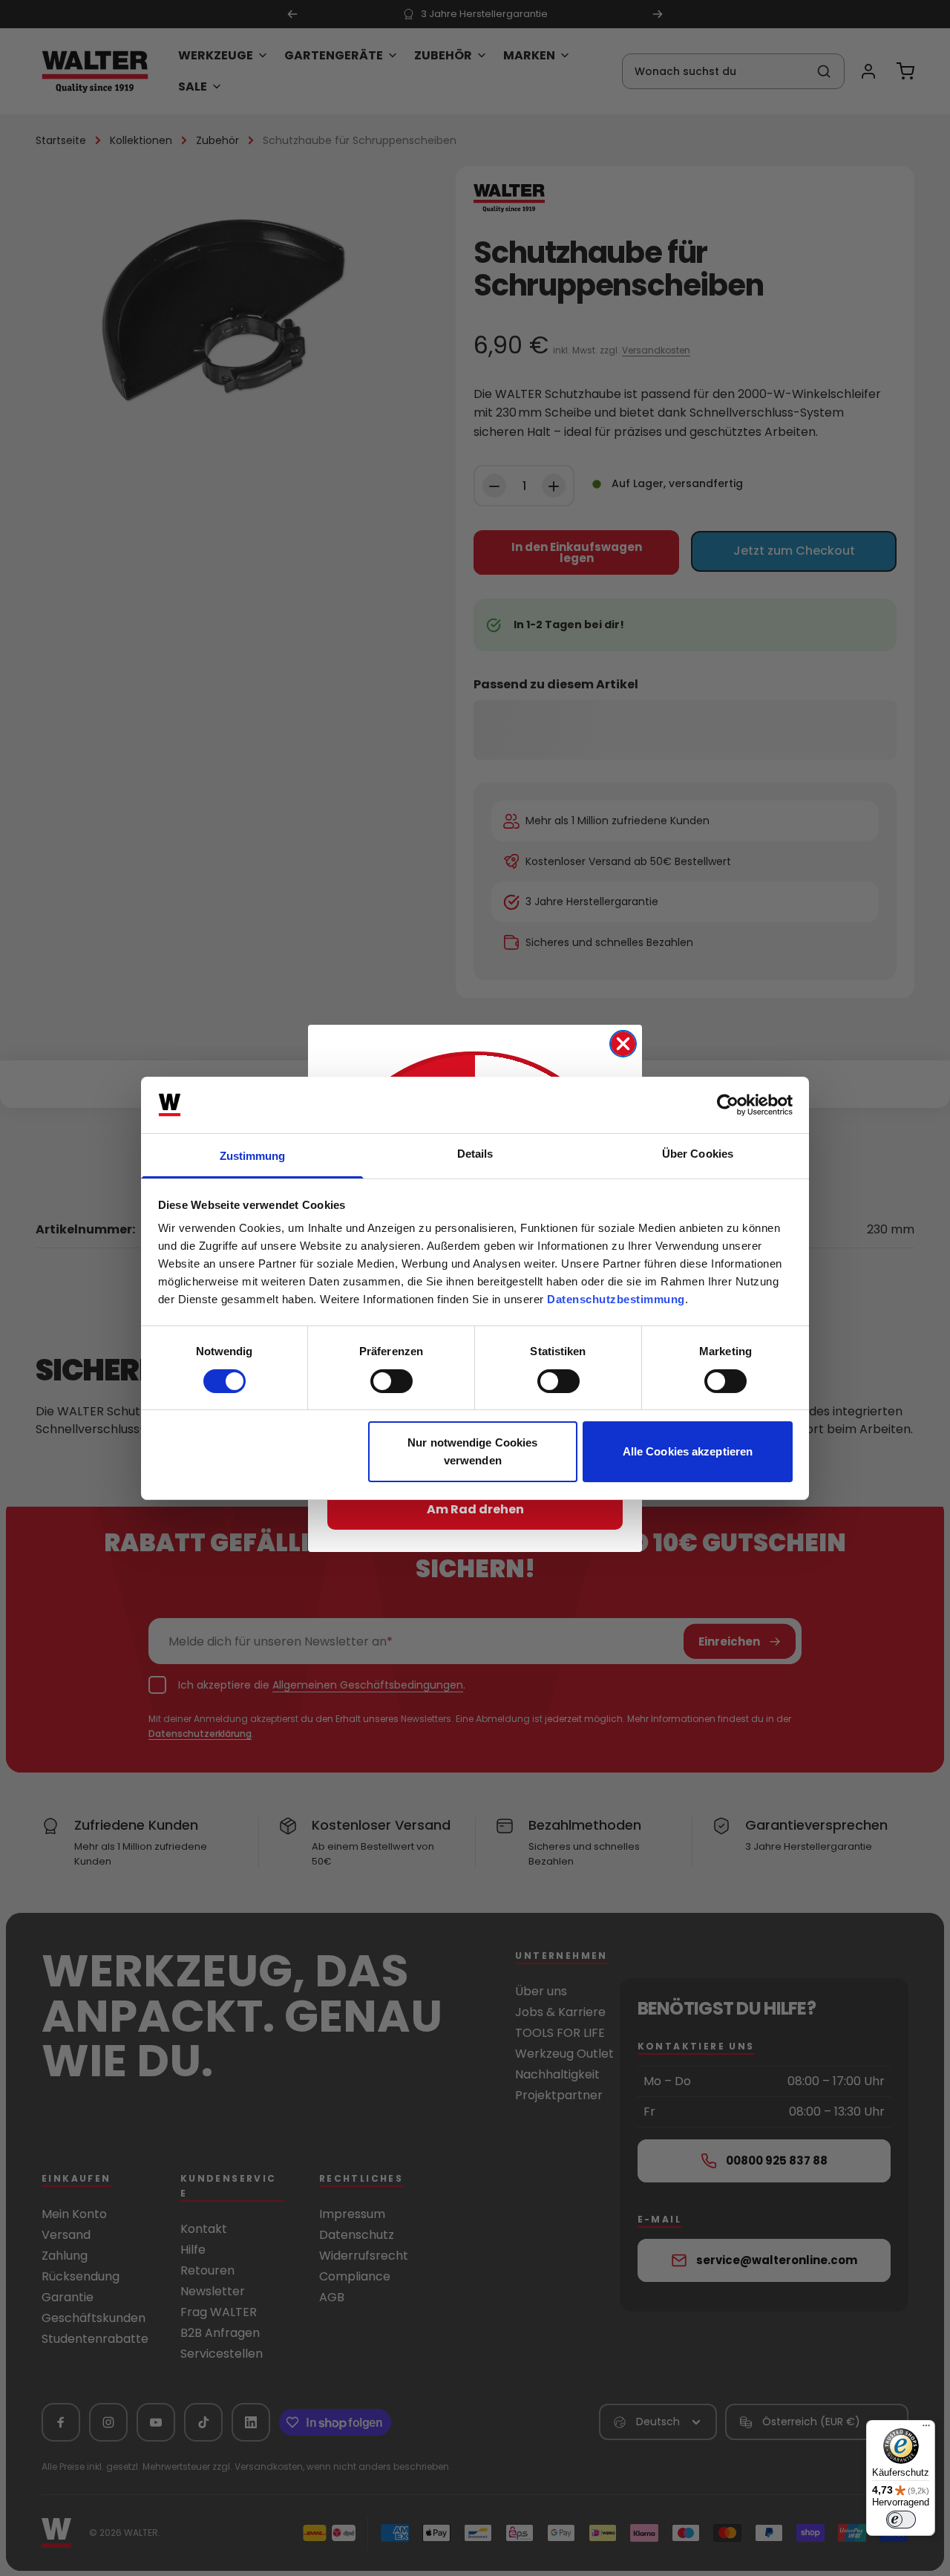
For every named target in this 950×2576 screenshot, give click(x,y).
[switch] (392, 1381)
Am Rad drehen (475, 1509)
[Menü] (926, 2429)
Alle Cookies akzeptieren (688, 1451)
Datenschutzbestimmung (616, 1299)
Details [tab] (475, 1154)
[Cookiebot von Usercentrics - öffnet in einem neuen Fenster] (728, 1105)
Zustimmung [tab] (253, 1156)
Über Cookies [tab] (698, 1154)
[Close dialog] (623, 1044)
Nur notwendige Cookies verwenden (472, 1451)
